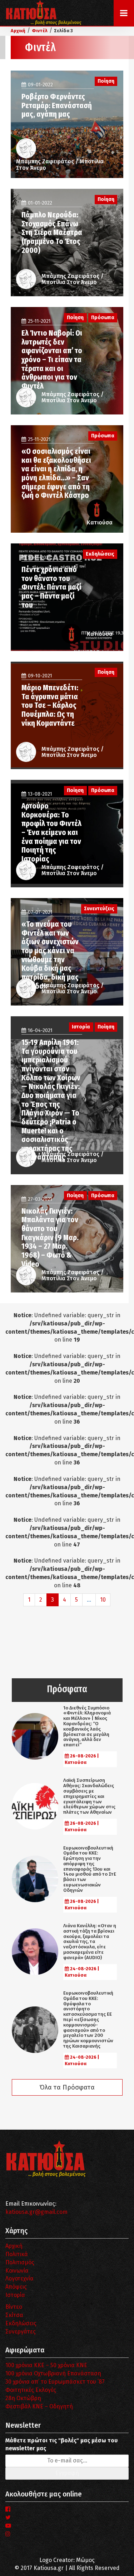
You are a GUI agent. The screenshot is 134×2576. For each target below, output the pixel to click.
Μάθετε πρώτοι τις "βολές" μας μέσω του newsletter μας (61, 2445)
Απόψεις (16, 2287)
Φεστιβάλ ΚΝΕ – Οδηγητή (39, 2406)
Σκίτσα (14, 2315)
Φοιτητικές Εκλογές (31, 2390)
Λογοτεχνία (19, 2278)
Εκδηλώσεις (21, 2323)
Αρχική (14, 2246)
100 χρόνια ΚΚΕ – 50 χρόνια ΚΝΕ (46, 2365)
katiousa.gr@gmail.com (36, 2212)
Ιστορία (15, 2295)
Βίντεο (14, 2307)
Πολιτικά (17, 2254)
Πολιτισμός (20, 2262)
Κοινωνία (17, 2271)
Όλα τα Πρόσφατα (67, 2087)
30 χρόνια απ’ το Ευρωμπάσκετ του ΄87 (55, 2382)
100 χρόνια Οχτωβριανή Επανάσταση (53, 2373)
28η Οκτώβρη (23, 2398)
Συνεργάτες (21, 2332)
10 (103, 1600)
